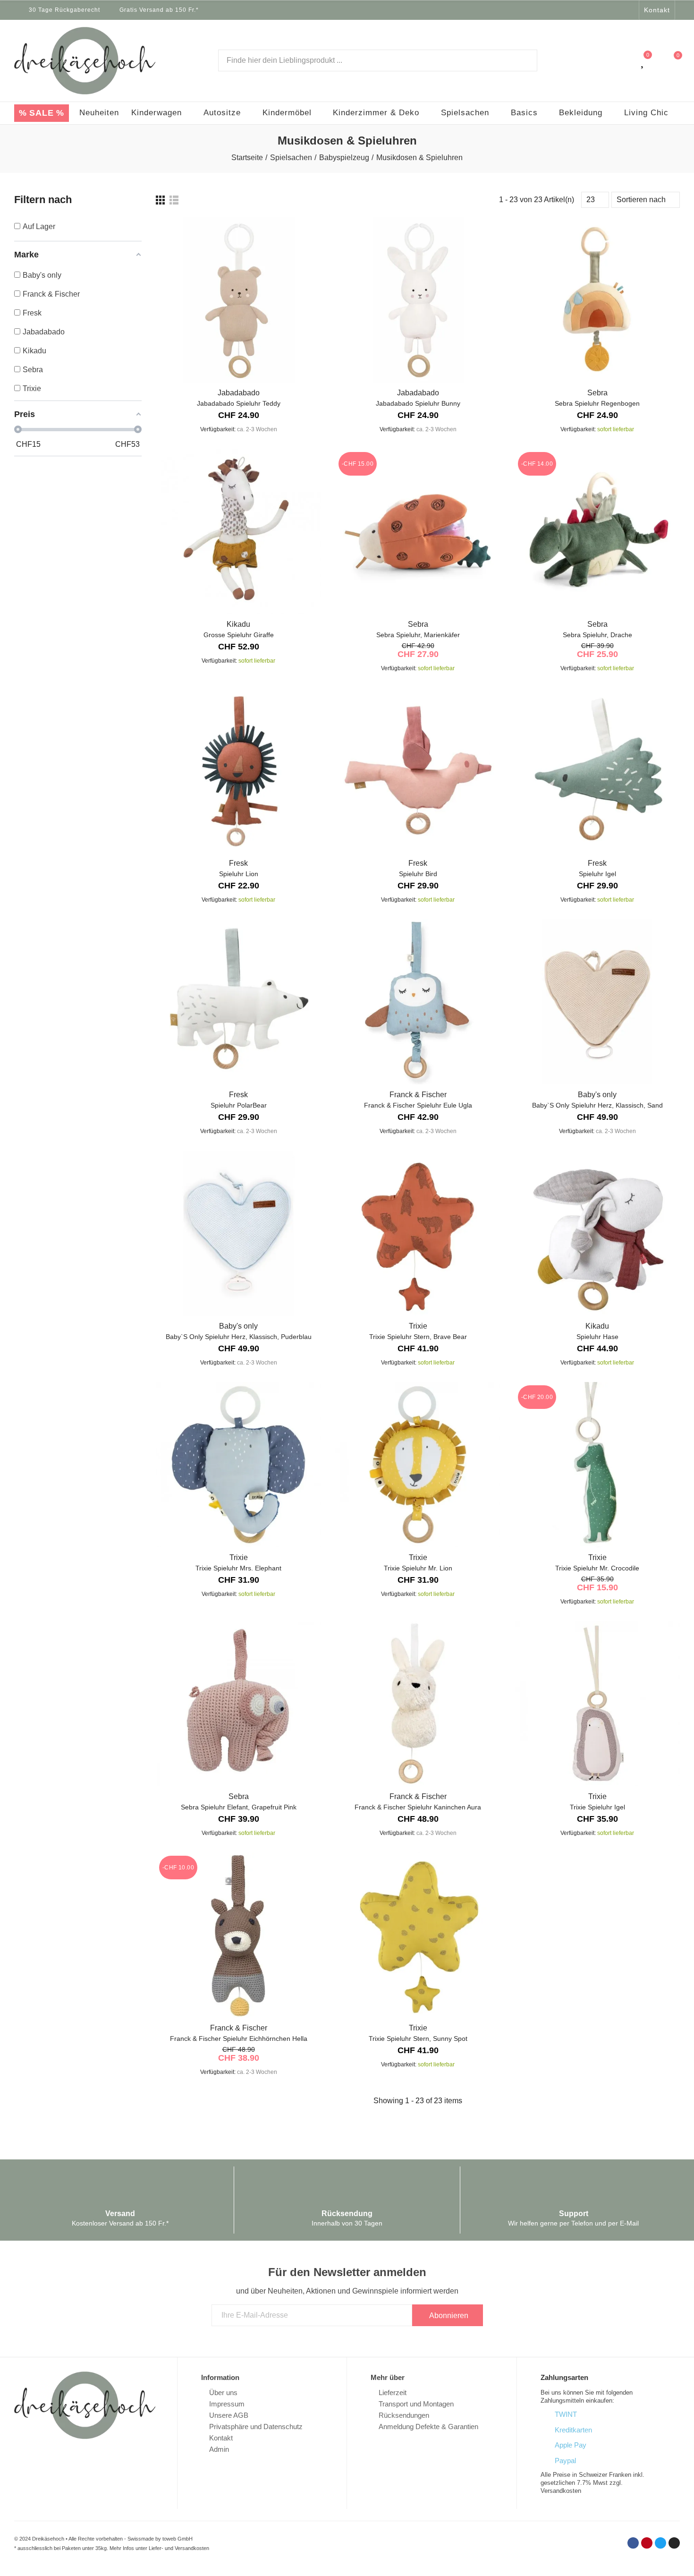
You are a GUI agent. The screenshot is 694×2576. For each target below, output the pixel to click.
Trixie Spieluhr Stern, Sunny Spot (418, 2039)
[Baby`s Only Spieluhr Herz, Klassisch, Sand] (597, 1002)
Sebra (597, 393)
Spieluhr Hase (597, 1337)
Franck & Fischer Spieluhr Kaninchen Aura (418, 1807)
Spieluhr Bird (418, 874)
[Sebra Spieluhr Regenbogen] (597, 300)
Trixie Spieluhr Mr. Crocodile (597, 1568)
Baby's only (597, 1095)
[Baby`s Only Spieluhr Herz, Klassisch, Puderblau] (238, 1233)
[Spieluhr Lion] (238, 770)
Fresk (238, 863)
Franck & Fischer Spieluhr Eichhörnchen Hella (239, 2039)
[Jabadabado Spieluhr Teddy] (238, 300)
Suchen (522, 60)
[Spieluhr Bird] (418, 770)
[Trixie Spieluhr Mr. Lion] (418, 1465)
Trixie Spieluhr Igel (597, 1807)
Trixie (418, 1326)
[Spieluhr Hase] (597, 1233)
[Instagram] (630, 10)
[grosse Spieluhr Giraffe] (238, 531)
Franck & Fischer (418, 1095)
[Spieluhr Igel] (597, 770)
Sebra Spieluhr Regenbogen (597, 403)
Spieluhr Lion (239, 874)
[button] (657, 10)
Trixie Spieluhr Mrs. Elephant (238, 1568)
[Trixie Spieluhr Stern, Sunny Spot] (418, 1935)
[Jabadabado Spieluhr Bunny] (418, 300)
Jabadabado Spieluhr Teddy (239, 403)
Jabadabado (239, 393)
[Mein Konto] (624, 60)
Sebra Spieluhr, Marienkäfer (418, 635)
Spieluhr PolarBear (239, 1105)
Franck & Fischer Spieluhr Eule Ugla (418, 1105)
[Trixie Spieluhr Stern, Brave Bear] (418, 1233)
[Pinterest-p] (606, 10)
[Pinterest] (647, 2543)
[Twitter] (618, 10)
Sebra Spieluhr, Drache (597, 635)
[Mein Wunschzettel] (643, 60)
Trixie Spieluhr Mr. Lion (418, 1568)
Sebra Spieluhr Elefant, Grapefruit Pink (239, 1807)
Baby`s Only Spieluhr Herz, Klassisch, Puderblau (239, 1337)
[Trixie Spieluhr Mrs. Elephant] (238, 1465)
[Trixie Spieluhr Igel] (597, 1704)
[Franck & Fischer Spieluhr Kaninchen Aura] (418, 1704)
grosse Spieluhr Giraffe (239, 635)
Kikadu (238, 624)
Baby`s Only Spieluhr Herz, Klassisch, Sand (597, 1105)
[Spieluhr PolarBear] (238, 1002)
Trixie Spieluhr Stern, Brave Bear (418, 1337)
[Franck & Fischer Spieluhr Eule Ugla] (418, 1002)
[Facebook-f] (593, 10)
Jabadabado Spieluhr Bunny (418, 403)
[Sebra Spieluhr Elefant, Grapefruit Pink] (238, 1704)
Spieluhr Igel (597, 874)
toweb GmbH (178, 2539)
